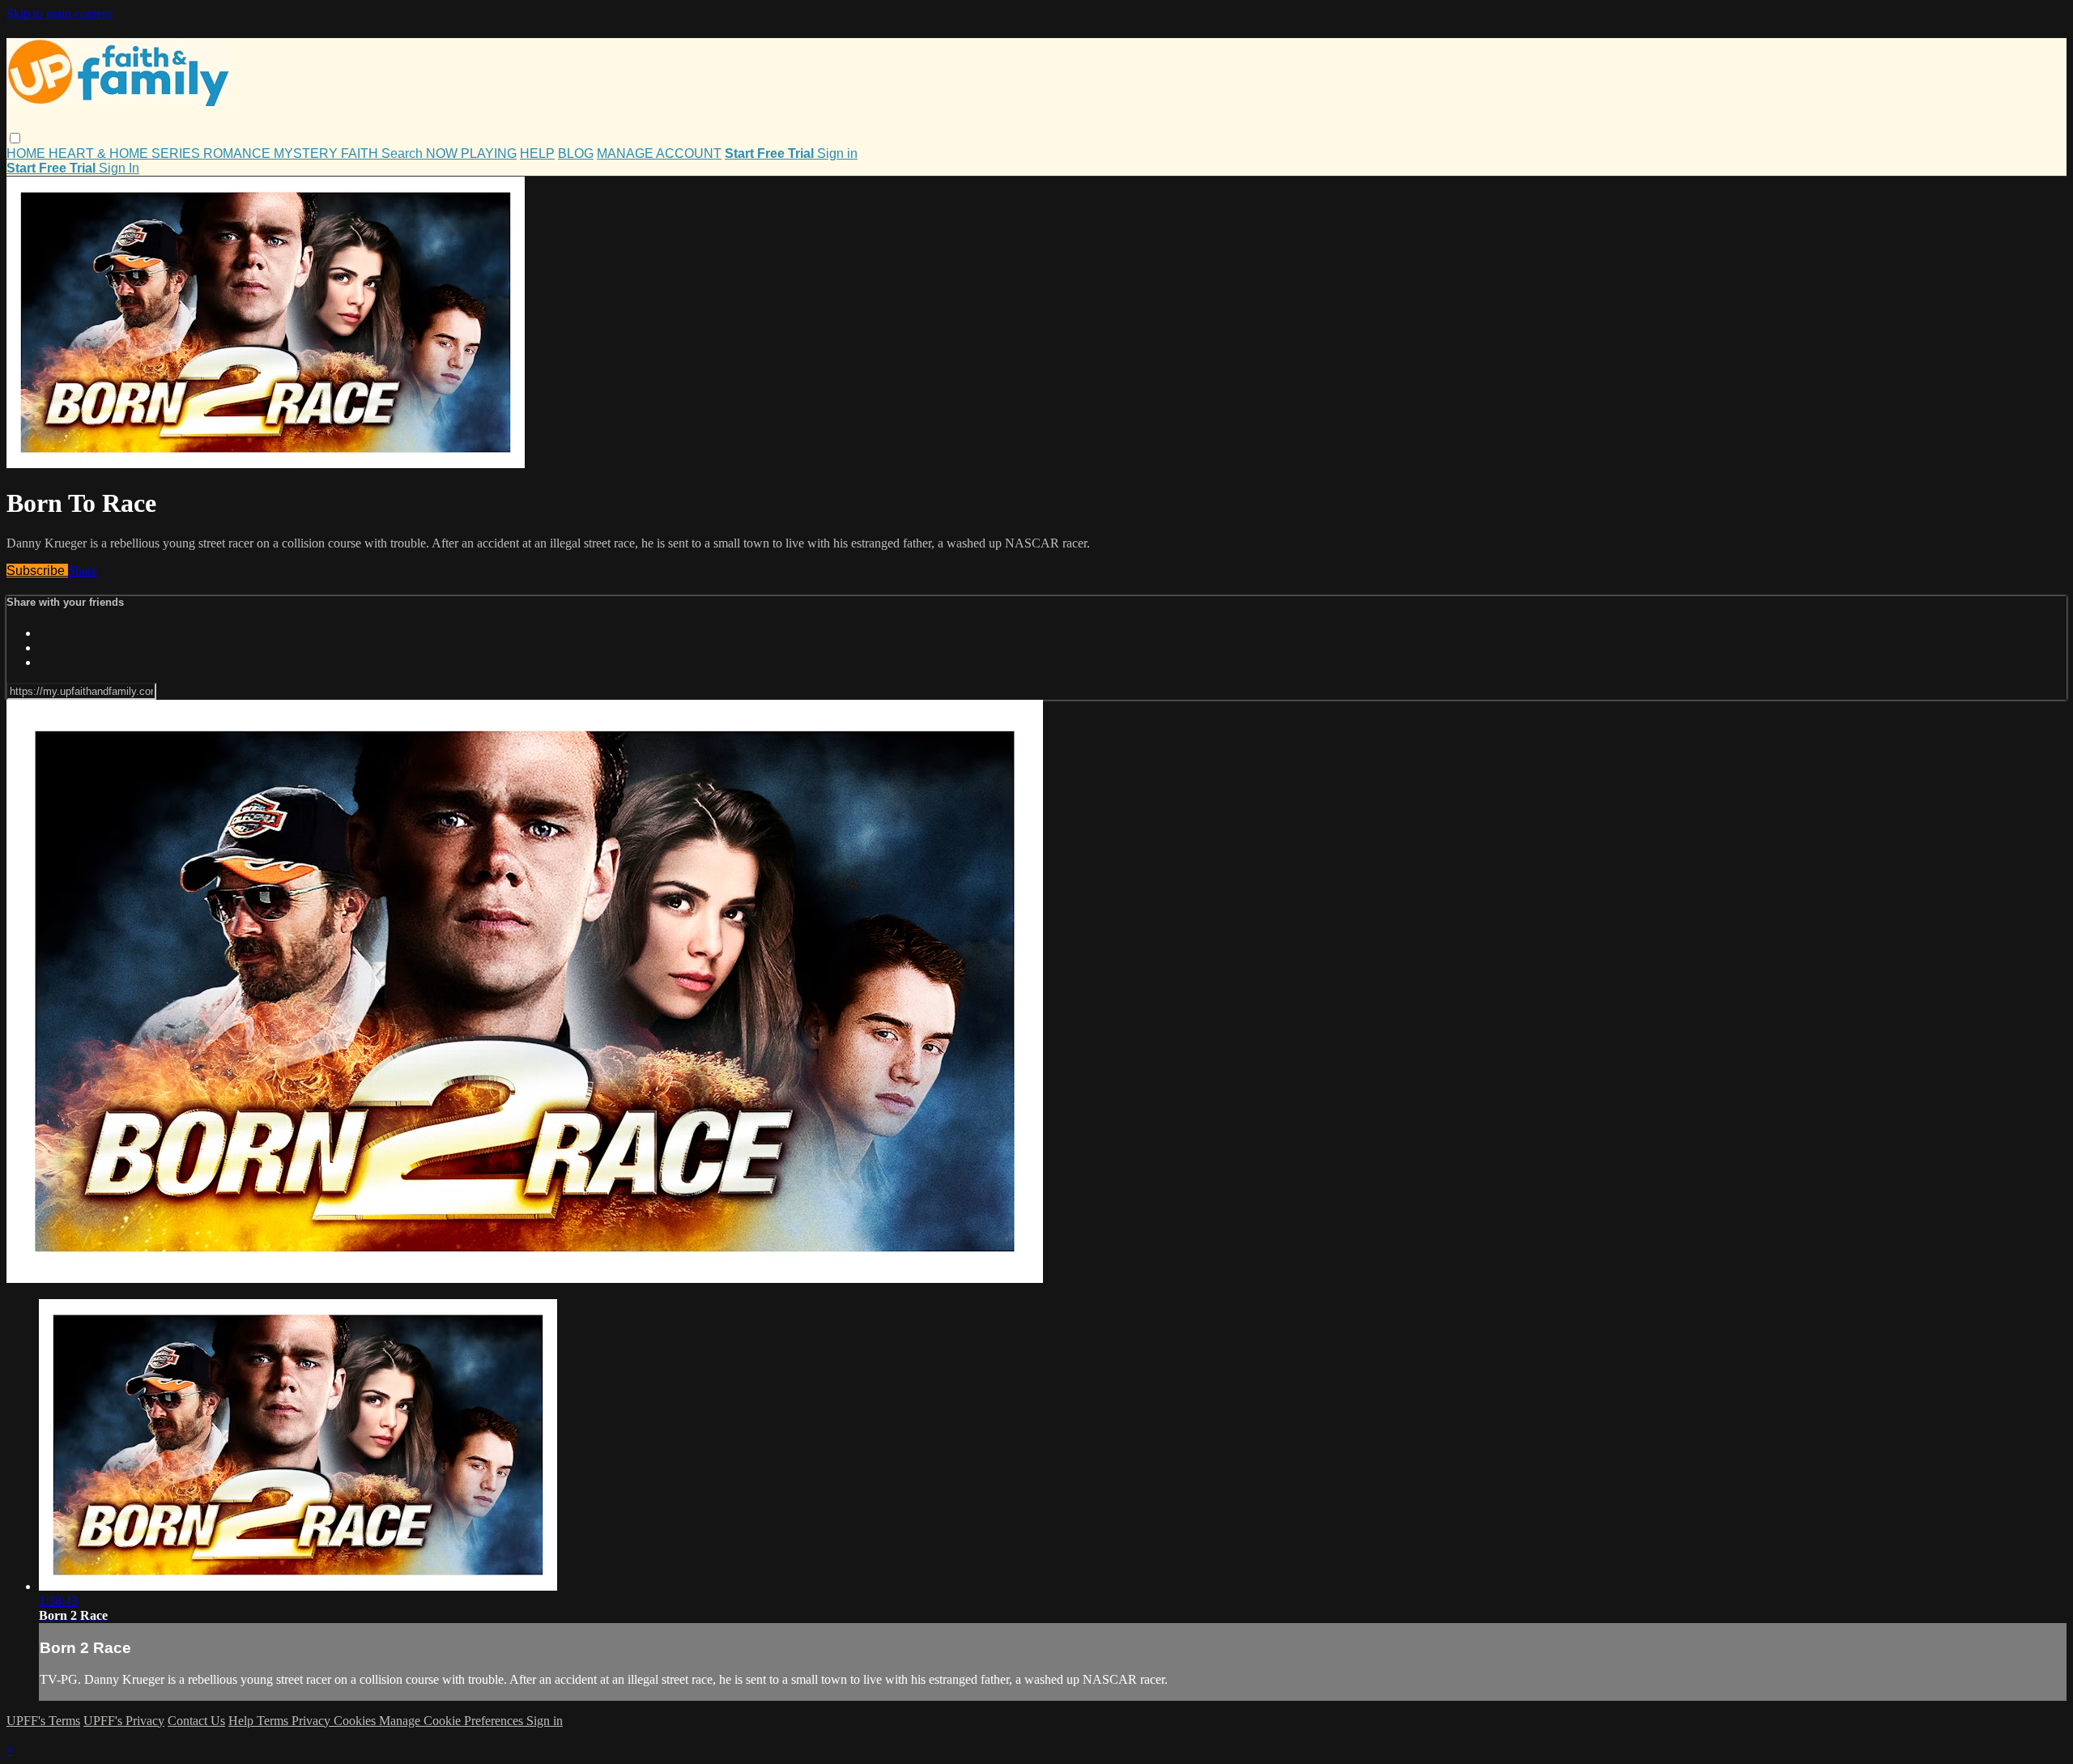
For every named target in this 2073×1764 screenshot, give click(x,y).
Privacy (313, 1721)
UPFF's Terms (43, 1721)
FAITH (361, 153)
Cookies (356, 1721)
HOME (28, 153)
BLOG (576, 153)
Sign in (837, 153)
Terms (274, 1721)
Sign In (119, 168)
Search (404, 153)
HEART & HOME (100, 153)
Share (83, 571)
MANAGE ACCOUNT (659, 153)
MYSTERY (307, 153)
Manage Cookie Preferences (453, 1721)
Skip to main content (59, 13)
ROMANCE (238, 153)
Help (243, 1721)
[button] (15, 138)
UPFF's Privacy (124, 1721)
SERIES (177, 153)
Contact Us (196, 1721)
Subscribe (37, 571)
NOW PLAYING (471, 153)
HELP (537, 153)
